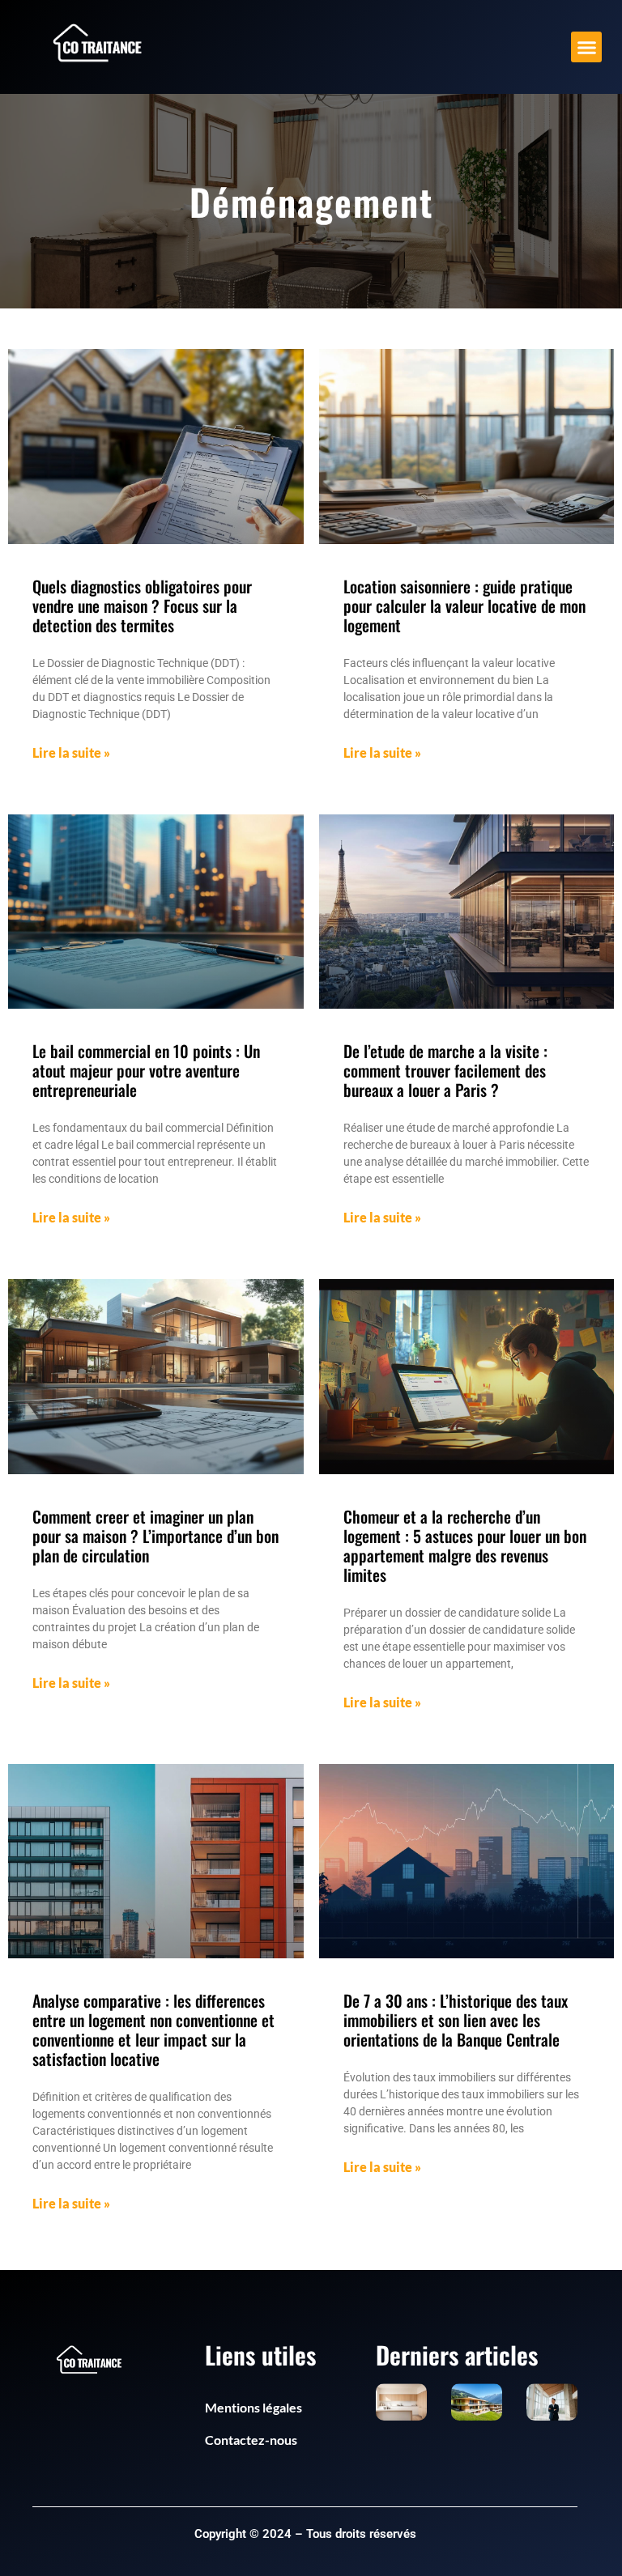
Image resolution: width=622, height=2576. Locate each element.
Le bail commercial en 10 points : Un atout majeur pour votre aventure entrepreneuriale (146, 1070)
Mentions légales (253, 2407)
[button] (586, 47)
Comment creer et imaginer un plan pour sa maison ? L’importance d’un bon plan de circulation (155, 1536)
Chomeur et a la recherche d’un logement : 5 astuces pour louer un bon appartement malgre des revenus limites (465, 1545)
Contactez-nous (251, 2440)
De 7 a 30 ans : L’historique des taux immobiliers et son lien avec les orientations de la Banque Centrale (456, 2020)
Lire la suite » (71, 752)
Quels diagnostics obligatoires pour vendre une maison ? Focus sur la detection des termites (142, 606)
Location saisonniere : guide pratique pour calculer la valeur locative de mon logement (464, 606)
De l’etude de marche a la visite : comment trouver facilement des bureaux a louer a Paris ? (445, 1070)
